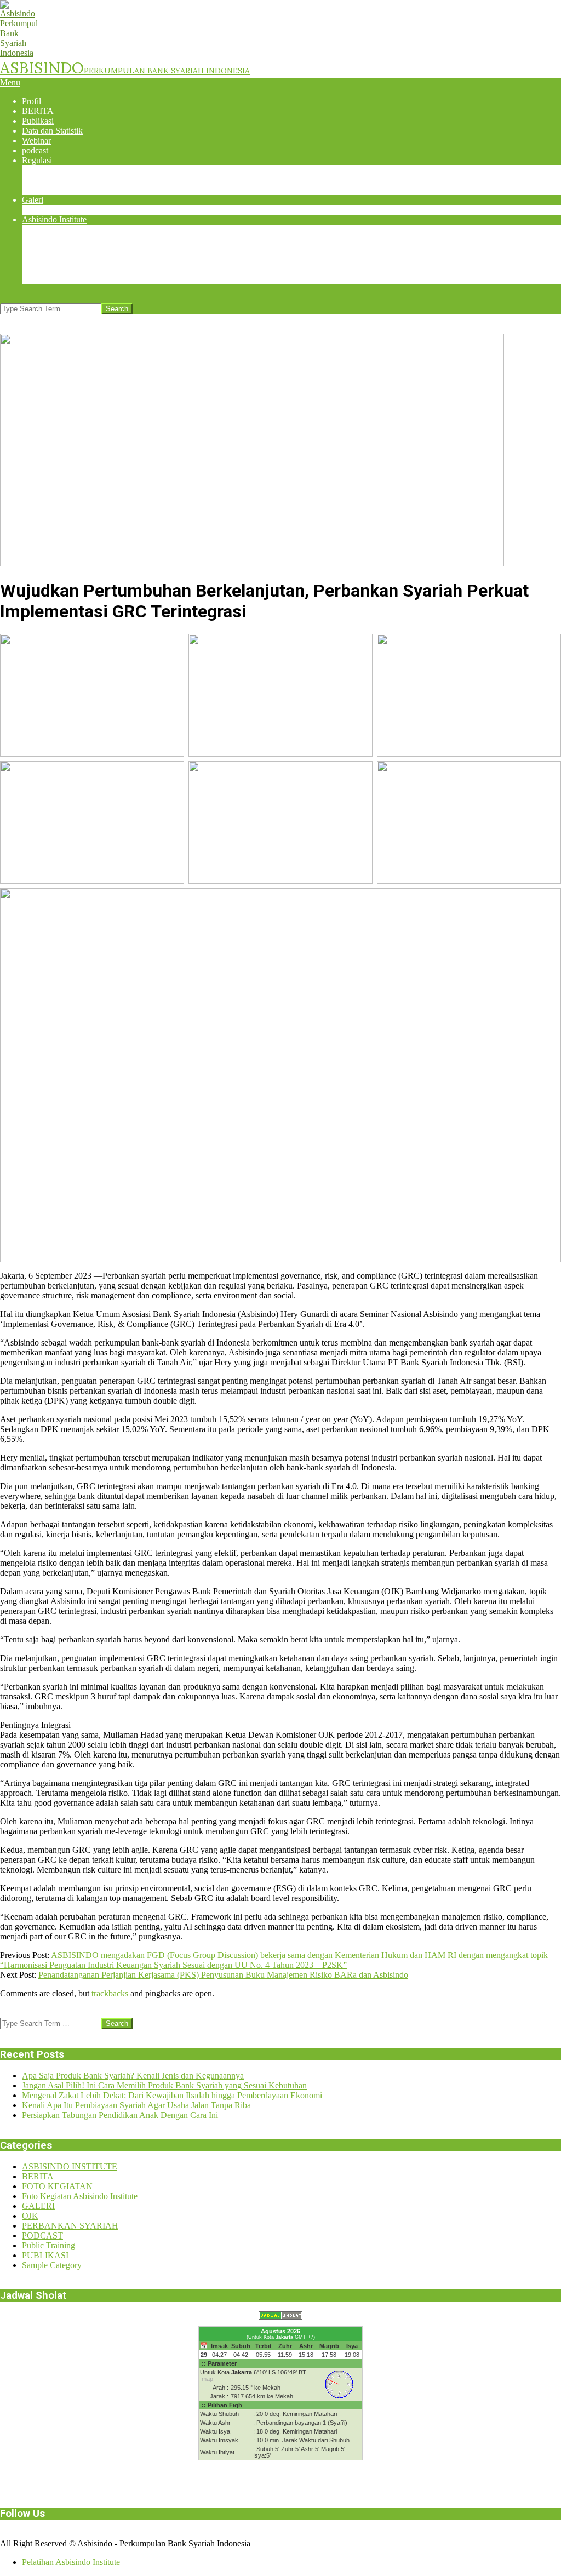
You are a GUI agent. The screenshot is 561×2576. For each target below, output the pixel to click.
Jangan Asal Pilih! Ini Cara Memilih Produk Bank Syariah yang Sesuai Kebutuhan (164, 2085)
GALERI (38, 2206)
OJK (30, 2216)
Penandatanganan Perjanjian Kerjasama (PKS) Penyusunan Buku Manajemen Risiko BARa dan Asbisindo (223, 1975)
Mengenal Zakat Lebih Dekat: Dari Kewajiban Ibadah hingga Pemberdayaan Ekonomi (172, 2095)
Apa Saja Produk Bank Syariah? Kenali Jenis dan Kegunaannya (133, 2076)
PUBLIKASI (45, 2255)
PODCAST (42, 2236)
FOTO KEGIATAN (57, 2186)
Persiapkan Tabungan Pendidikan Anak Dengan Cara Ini (120, 2115)
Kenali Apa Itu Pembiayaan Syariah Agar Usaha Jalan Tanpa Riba (136, 2105)
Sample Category (52, 2265)
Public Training (48, 2245)
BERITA (38, 2176)
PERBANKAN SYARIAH (70, 2226)
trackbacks (110, 1993)
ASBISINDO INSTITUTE (70, 2166)
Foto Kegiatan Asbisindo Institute (80, 2196)
